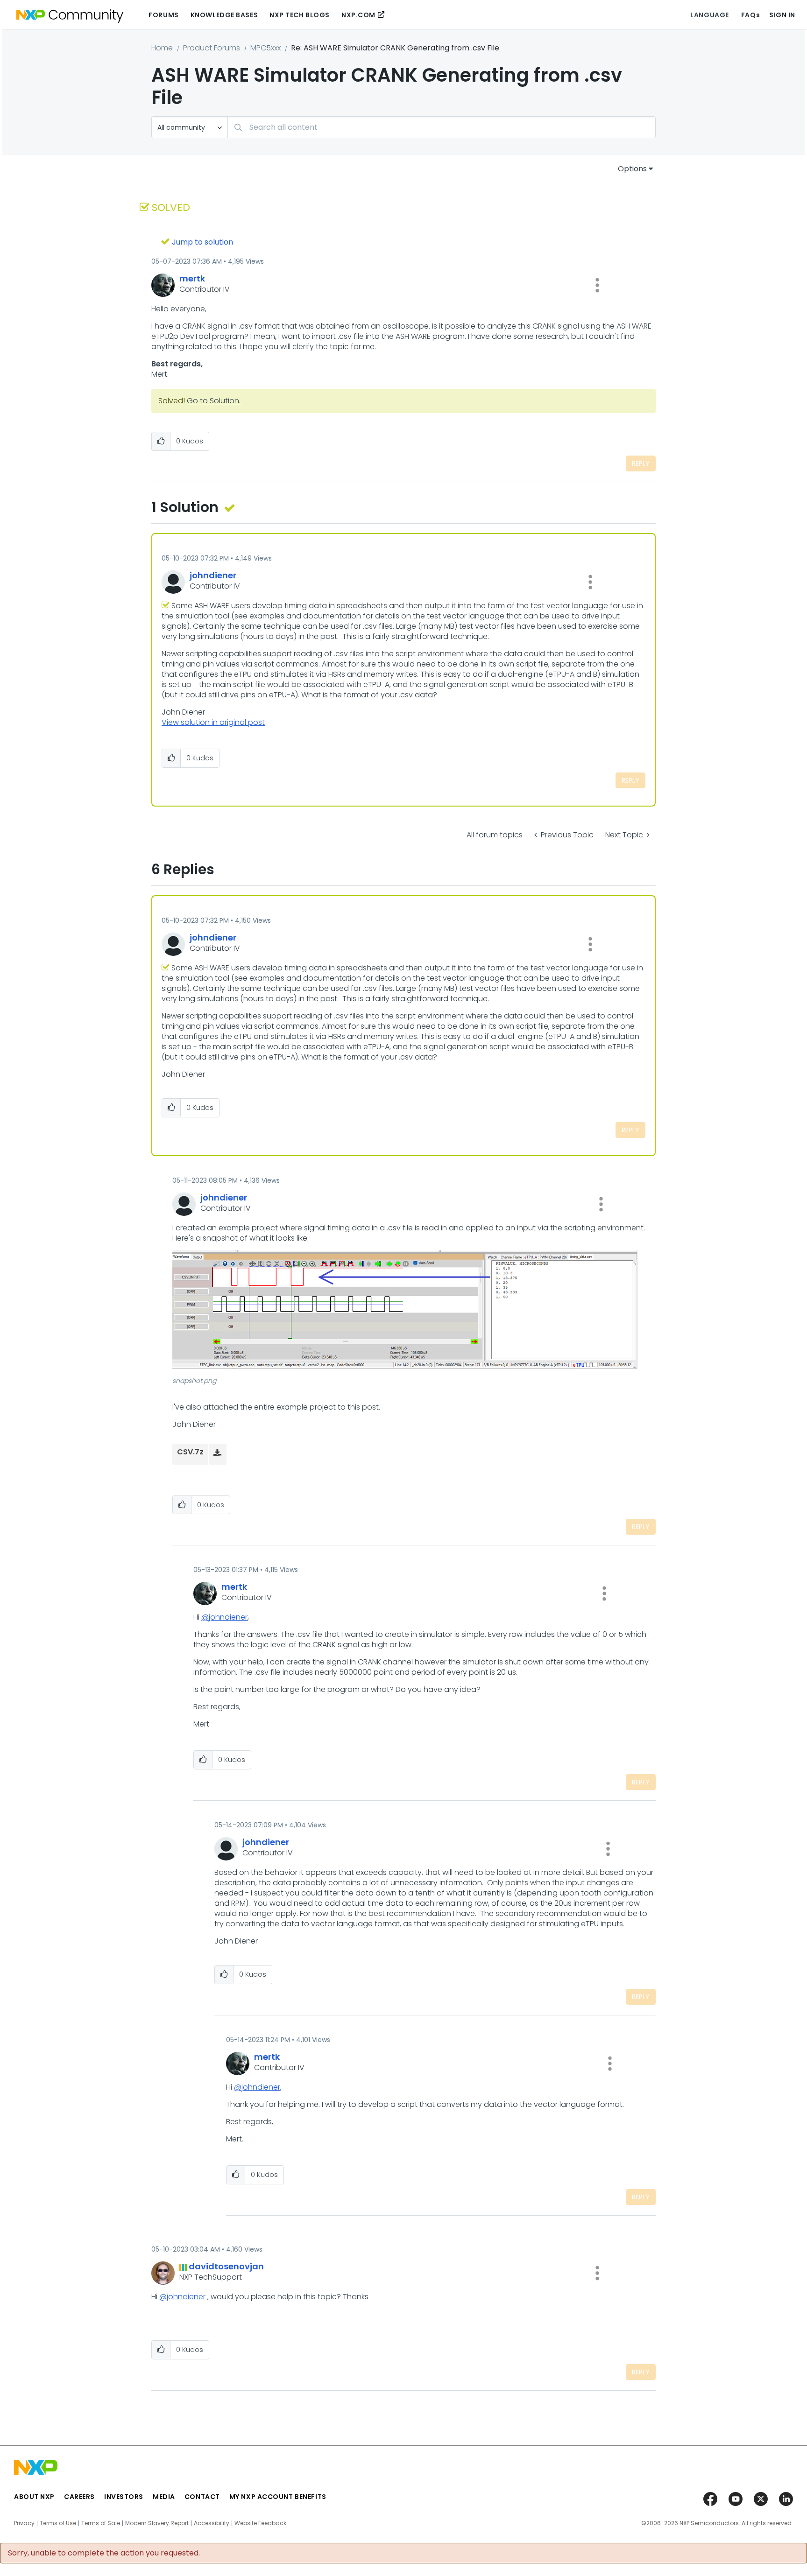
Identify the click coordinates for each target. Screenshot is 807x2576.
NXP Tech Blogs (300, 15)
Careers (79, 2497)
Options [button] (632, 169)
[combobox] (442, 127)
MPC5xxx (265, 48)
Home (162, 48)
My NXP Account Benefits (278, 2497)
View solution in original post (213, 722)
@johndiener (224, 1617)
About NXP (34, 2497)
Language (709, 15)
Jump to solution (202, 242)
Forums (163, 15)
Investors (124, 2497)
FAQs (750, 15)
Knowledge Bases (224, 15)
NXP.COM (358, 15)
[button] (597, 285)
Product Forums (212, 48)
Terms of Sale (101, 2523)
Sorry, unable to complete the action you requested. (104, 2553)
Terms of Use (58, 2523)
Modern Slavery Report (157, 2523)
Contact (202, 2497)
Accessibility (212, 2523)
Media (164, 2497)
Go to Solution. (214, 401)
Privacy (24, 2523)
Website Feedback (260, 2523)
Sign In (782, 15)
